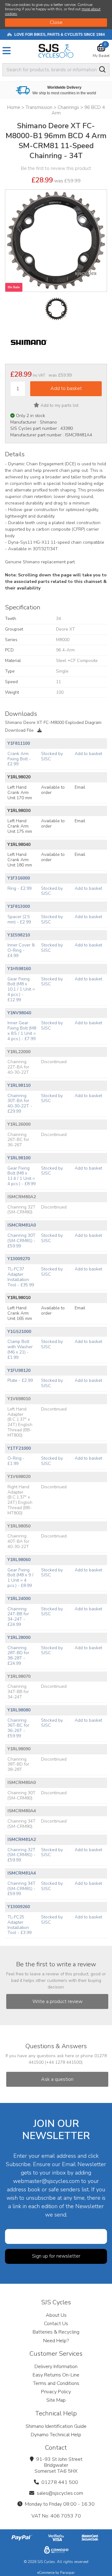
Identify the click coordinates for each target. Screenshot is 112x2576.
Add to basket (88, 754)
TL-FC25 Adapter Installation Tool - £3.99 (19, 1925)
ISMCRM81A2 (22, 1839)
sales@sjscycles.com (60, 2493)
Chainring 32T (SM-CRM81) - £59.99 (21, 1855)
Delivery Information (56, 2367)
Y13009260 (19, 1907)
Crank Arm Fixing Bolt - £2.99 (19, 759)
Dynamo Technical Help (56, 2435)
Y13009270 (19, 1259)
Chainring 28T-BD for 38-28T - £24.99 (18, 1656)
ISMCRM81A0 (22, 1225)
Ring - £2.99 (19, 888)
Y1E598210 (19, 935)
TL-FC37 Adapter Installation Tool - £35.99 (21, 1277)
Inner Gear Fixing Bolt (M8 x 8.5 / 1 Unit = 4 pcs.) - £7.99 (22, 1031)
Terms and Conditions (56, 2383)
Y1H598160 (19, 969)
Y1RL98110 (19, 1085)
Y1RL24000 (19, 1599)
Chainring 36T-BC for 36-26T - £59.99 (18, 1728)
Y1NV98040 (19, 1013)
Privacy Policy (56, 2392)
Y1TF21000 (19, 1448)
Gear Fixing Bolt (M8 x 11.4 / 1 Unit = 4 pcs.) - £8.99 (21, 1176)
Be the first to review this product (56, 168)
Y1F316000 (19, 878)
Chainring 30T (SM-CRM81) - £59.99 (21, 1241)
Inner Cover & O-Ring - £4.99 (21, 950)
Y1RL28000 (19, 1638)
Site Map (56, 2400)
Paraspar (67, 2573)
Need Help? (56, 2341)
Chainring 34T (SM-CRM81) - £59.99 (21, 1889)
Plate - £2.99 (20, 1380)
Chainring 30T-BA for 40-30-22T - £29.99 (20, 1103)
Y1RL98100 (19, 1158)
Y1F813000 (19, 906)
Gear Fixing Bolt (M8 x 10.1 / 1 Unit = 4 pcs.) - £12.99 (21, 989)
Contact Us (56, 2324)
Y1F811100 (19, 743)
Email (80, 787)
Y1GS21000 (19, 1332)
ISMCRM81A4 (22, 1873)
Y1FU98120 (19, 1370)
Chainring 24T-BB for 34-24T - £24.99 (18, 1617)
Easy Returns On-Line (56, 2375)
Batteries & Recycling (56, 2332)
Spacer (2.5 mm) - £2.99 (19, 919)
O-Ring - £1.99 (16, 1461)
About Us (56, 2315)
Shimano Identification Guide (56, 2426)
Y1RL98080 (19, 1710)
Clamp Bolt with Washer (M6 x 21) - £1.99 (20, 1349)
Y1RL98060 (19, 1560)
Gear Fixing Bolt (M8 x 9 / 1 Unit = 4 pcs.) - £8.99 (20, 1578)
